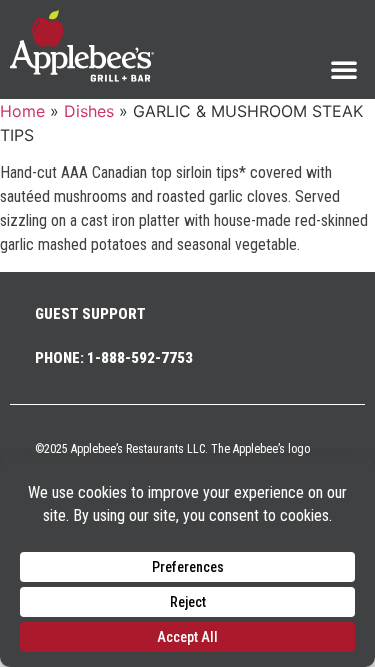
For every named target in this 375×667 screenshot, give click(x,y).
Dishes (89, 111)
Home (22, 111)
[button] (344, 69)
